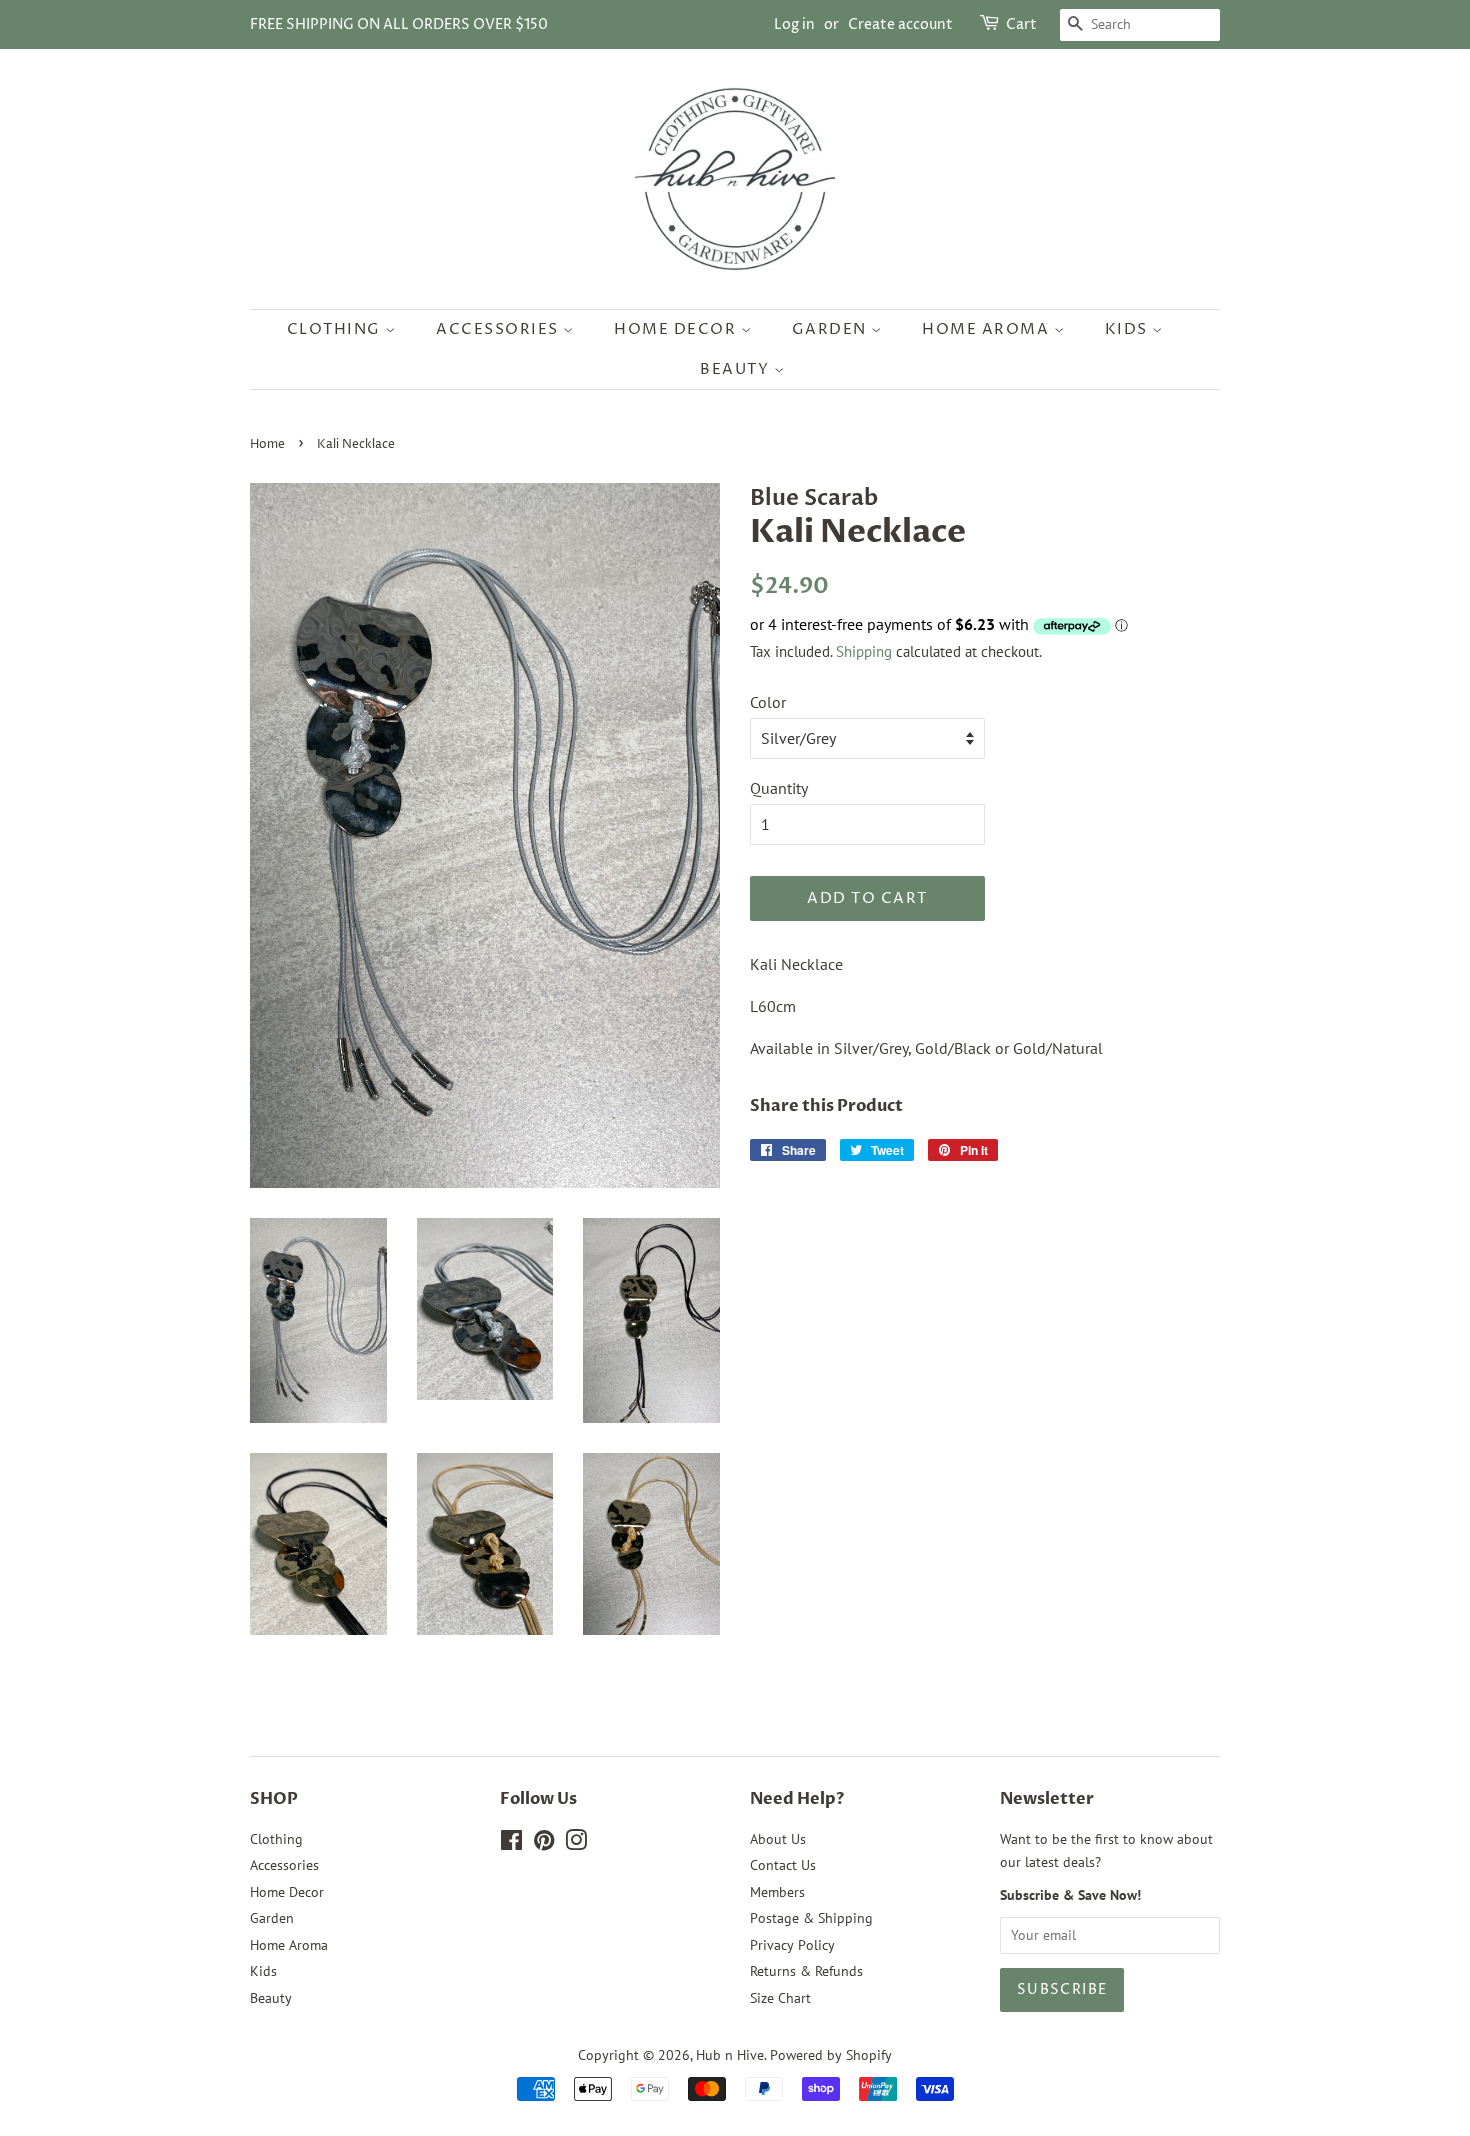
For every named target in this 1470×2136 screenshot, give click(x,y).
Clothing (336, 329)
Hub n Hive (730, 2055)
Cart (1021, 24)
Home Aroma (988, 329)
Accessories (499, 329)
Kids (1129, 329)
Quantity (779, 788)
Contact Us (783, 1865)
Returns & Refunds (806, 1971)
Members (777, 1892)
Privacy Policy (792, 1945)
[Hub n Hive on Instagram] (576, 1844)
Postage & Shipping (811, 1918)
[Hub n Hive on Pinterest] (544, 1844)
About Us (778, 1839)
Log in (794, 24)
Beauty (737, 369)
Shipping (864, 651)
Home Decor (677, 329)
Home (267, 444)
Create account (900, 24)
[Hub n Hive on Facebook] (511, 1844)
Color (768, 702)
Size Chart (780, 1998)
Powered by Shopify (831, 2055)
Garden (832, 329)
